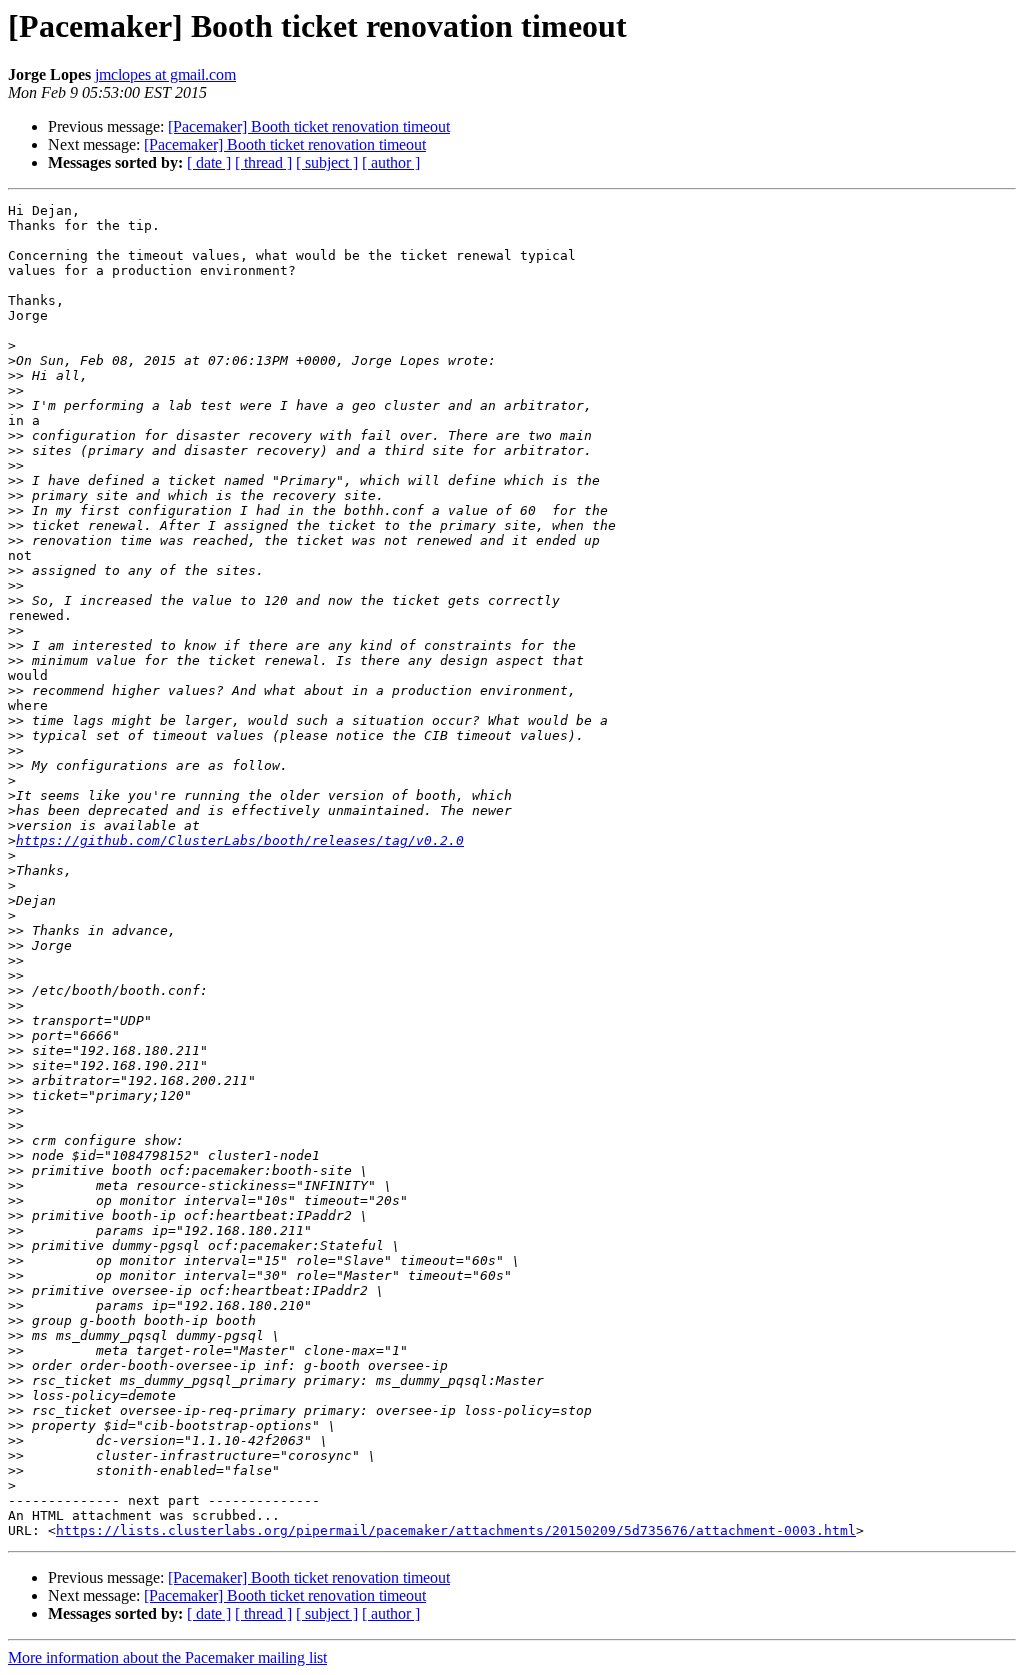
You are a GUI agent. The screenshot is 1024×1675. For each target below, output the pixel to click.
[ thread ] (263, 162)
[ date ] (209, 162)
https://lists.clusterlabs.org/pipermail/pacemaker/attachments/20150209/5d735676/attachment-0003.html (456, 1530)
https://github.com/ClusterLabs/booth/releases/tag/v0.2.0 (240, 840)
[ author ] (391, 162)
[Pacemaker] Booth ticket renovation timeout (309, 126)
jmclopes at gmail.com (165, 74)
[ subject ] (327, 162)
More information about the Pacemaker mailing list (167, 1657)
